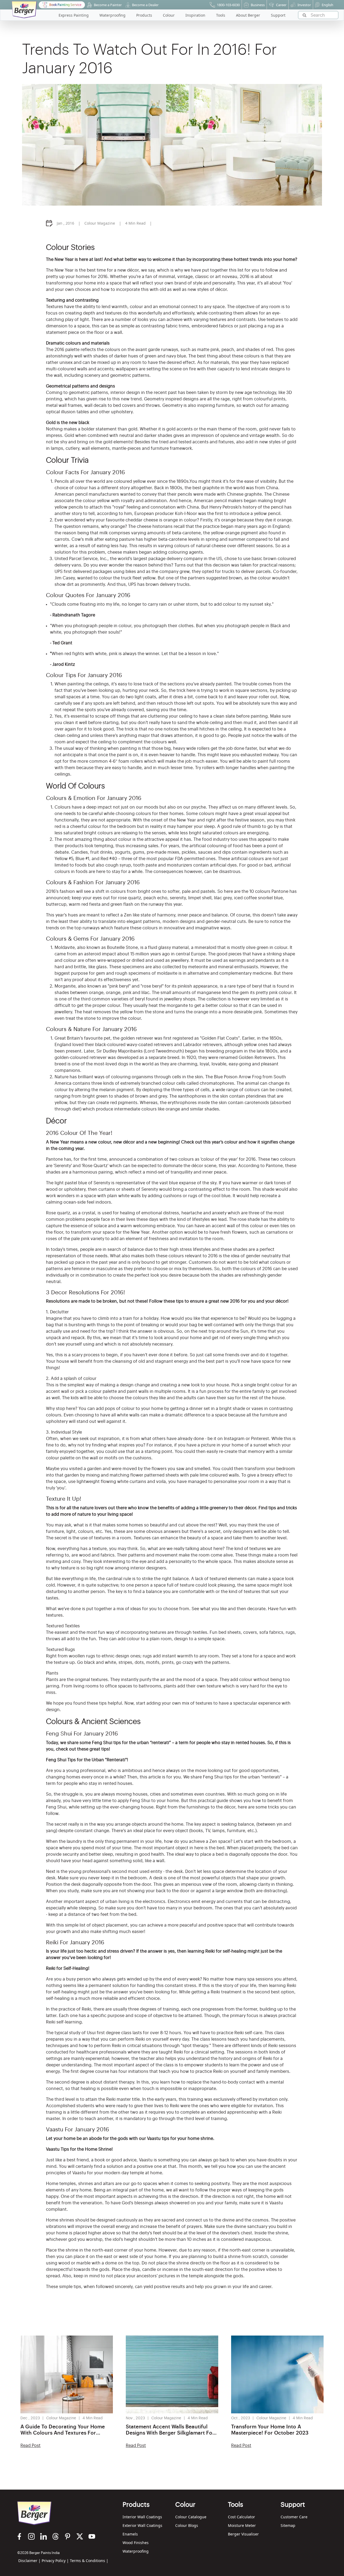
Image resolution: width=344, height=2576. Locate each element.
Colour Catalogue (191, 2517)
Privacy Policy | (55, 2561)
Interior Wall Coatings (142, 2517)
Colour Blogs (187, 2525)
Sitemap (288, 2525)
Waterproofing (136, 2551)
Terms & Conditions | (89, 2561)
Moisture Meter (242, 2525)
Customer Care (294, 2517)
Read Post (31, 2446)
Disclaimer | (29, 2561)
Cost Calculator (241, 2517)
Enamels (130, 2534)
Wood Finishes (136, 2543)
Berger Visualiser (243, 2534)
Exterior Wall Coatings (142, 2525)
